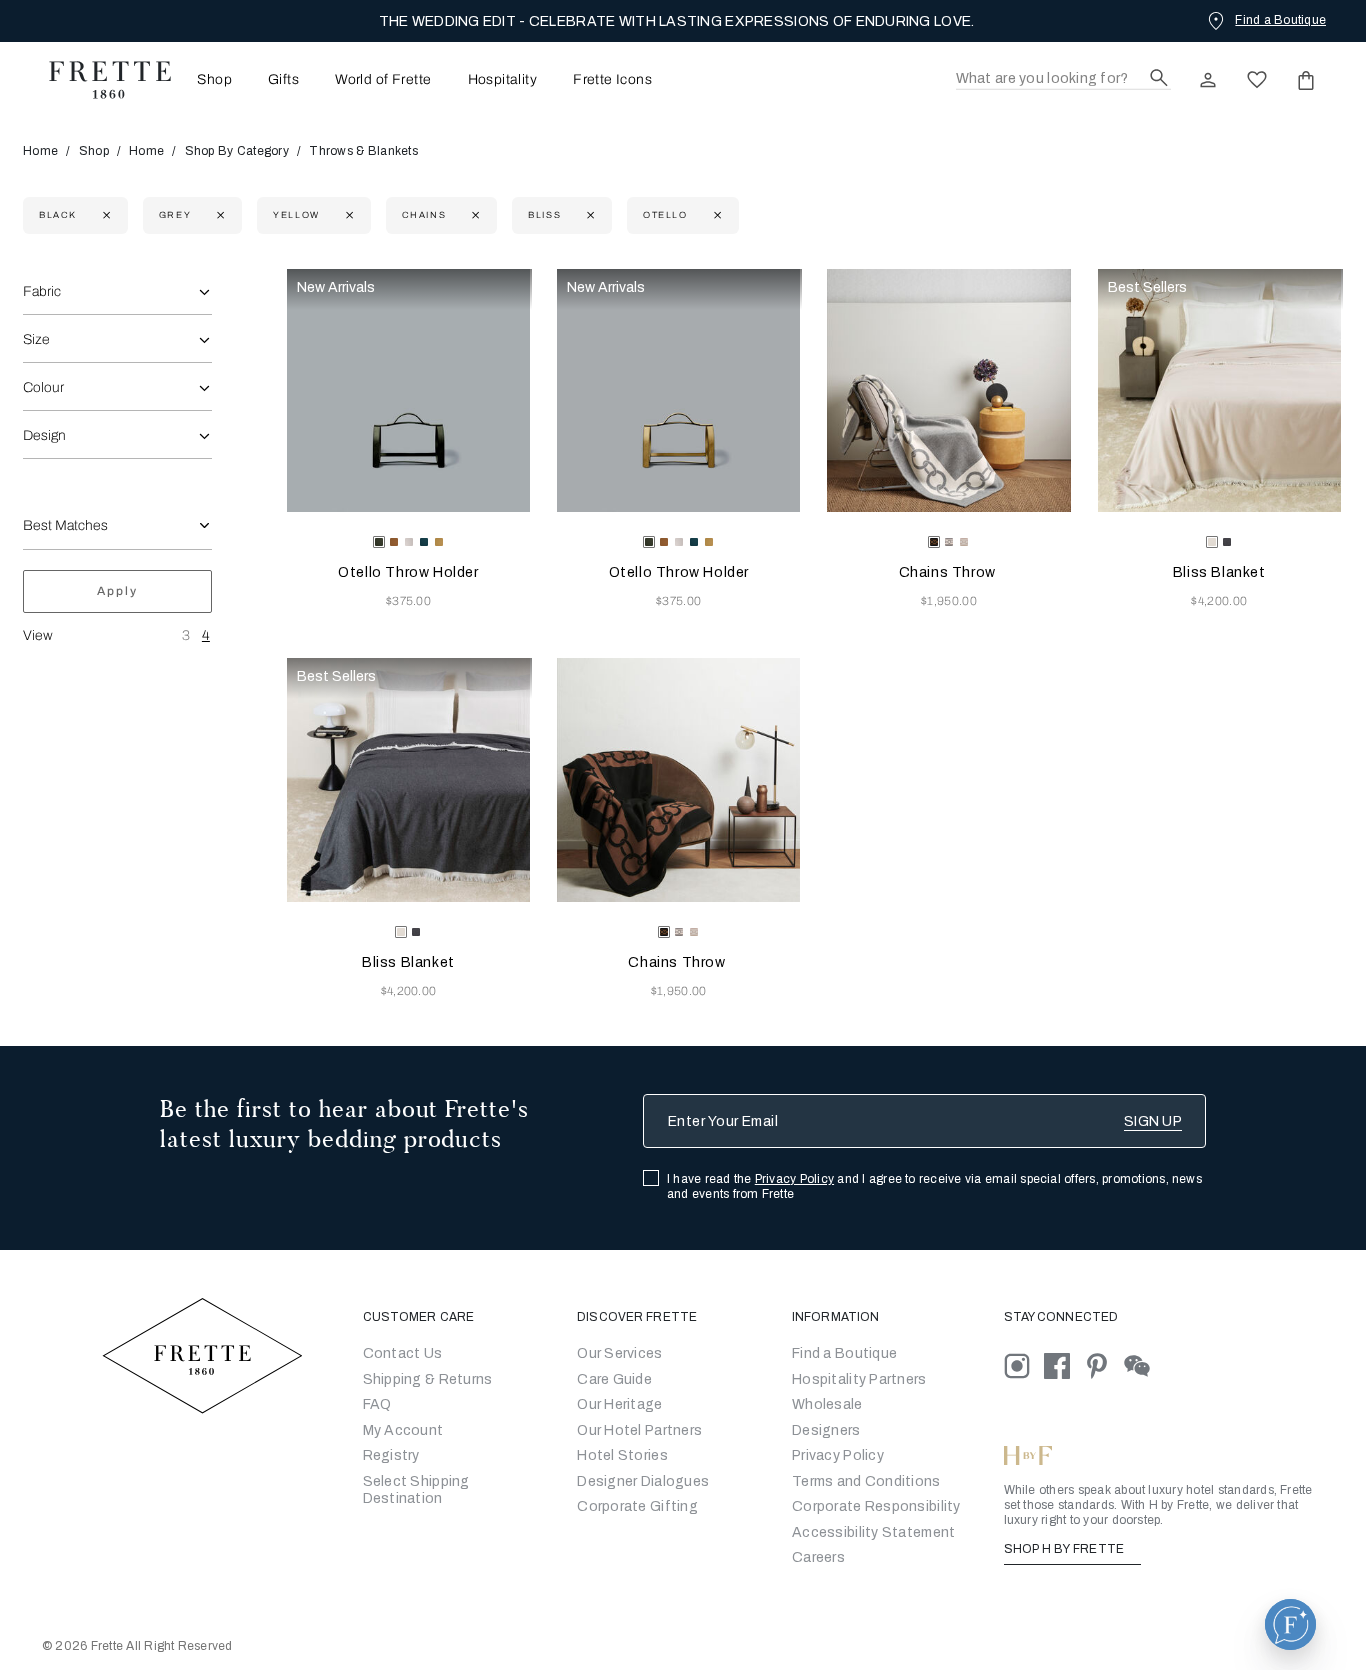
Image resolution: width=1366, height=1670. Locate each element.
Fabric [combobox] (42, 291)
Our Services (619, 1353)
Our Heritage (619, 1404)
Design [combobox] (44, 435)
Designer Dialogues (643, 1481)
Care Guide (614, 1379)
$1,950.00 (949, 601)
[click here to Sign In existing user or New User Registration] (1208, 80)
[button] (1290, 1624)
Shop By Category (237, 151)
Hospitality (503, 80)
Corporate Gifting (637, 1506)
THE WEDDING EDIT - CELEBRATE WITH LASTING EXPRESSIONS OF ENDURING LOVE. (677, 21)
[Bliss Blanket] (1219, 390)
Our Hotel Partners (639, 1430)
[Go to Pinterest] (1104, 1365)
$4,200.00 (1219, 601)
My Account (403, 1430)
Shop (94, 151)
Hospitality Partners (859, 1379)
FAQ (377, 1404)
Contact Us (403, 1353)
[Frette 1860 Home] (100, 80)
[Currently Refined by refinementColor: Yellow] (347, 215)
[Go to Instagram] (1024, 1365)
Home (40, 151)
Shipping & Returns (428, 1379)
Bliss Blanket (1219, 572)
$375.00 (408, 601)
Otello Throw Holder (408, 572)
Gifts (283, 80)
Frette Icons (612, 80)
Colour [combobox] (43, 387)
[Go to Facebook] (1064, 1365)
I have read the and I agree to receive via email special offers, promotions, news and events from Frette (934, 1186)
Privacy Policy (794, 1179)
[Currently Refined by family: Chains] (473, 215)
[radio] (394, 542)
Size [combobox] (36, 339)
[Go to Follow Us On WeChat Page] (1142, 1365)
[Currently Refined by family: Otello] (715, 215)
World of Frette (383, 80)
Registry (391, 1455)
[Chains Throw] (948, 390)
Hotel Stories (622, 1455)
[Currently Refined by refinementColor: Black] (104, 215)
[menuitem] (208, 79)
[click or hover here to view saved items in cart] (1306, 80)
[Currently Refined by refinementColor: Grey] (218, 215)
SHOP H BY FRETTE (1066, 1549)
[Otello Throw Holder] (408, 390)
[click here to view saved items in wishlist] (1257, 80)
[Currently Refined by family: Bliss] (588, 215)
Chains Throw (949, 572)
